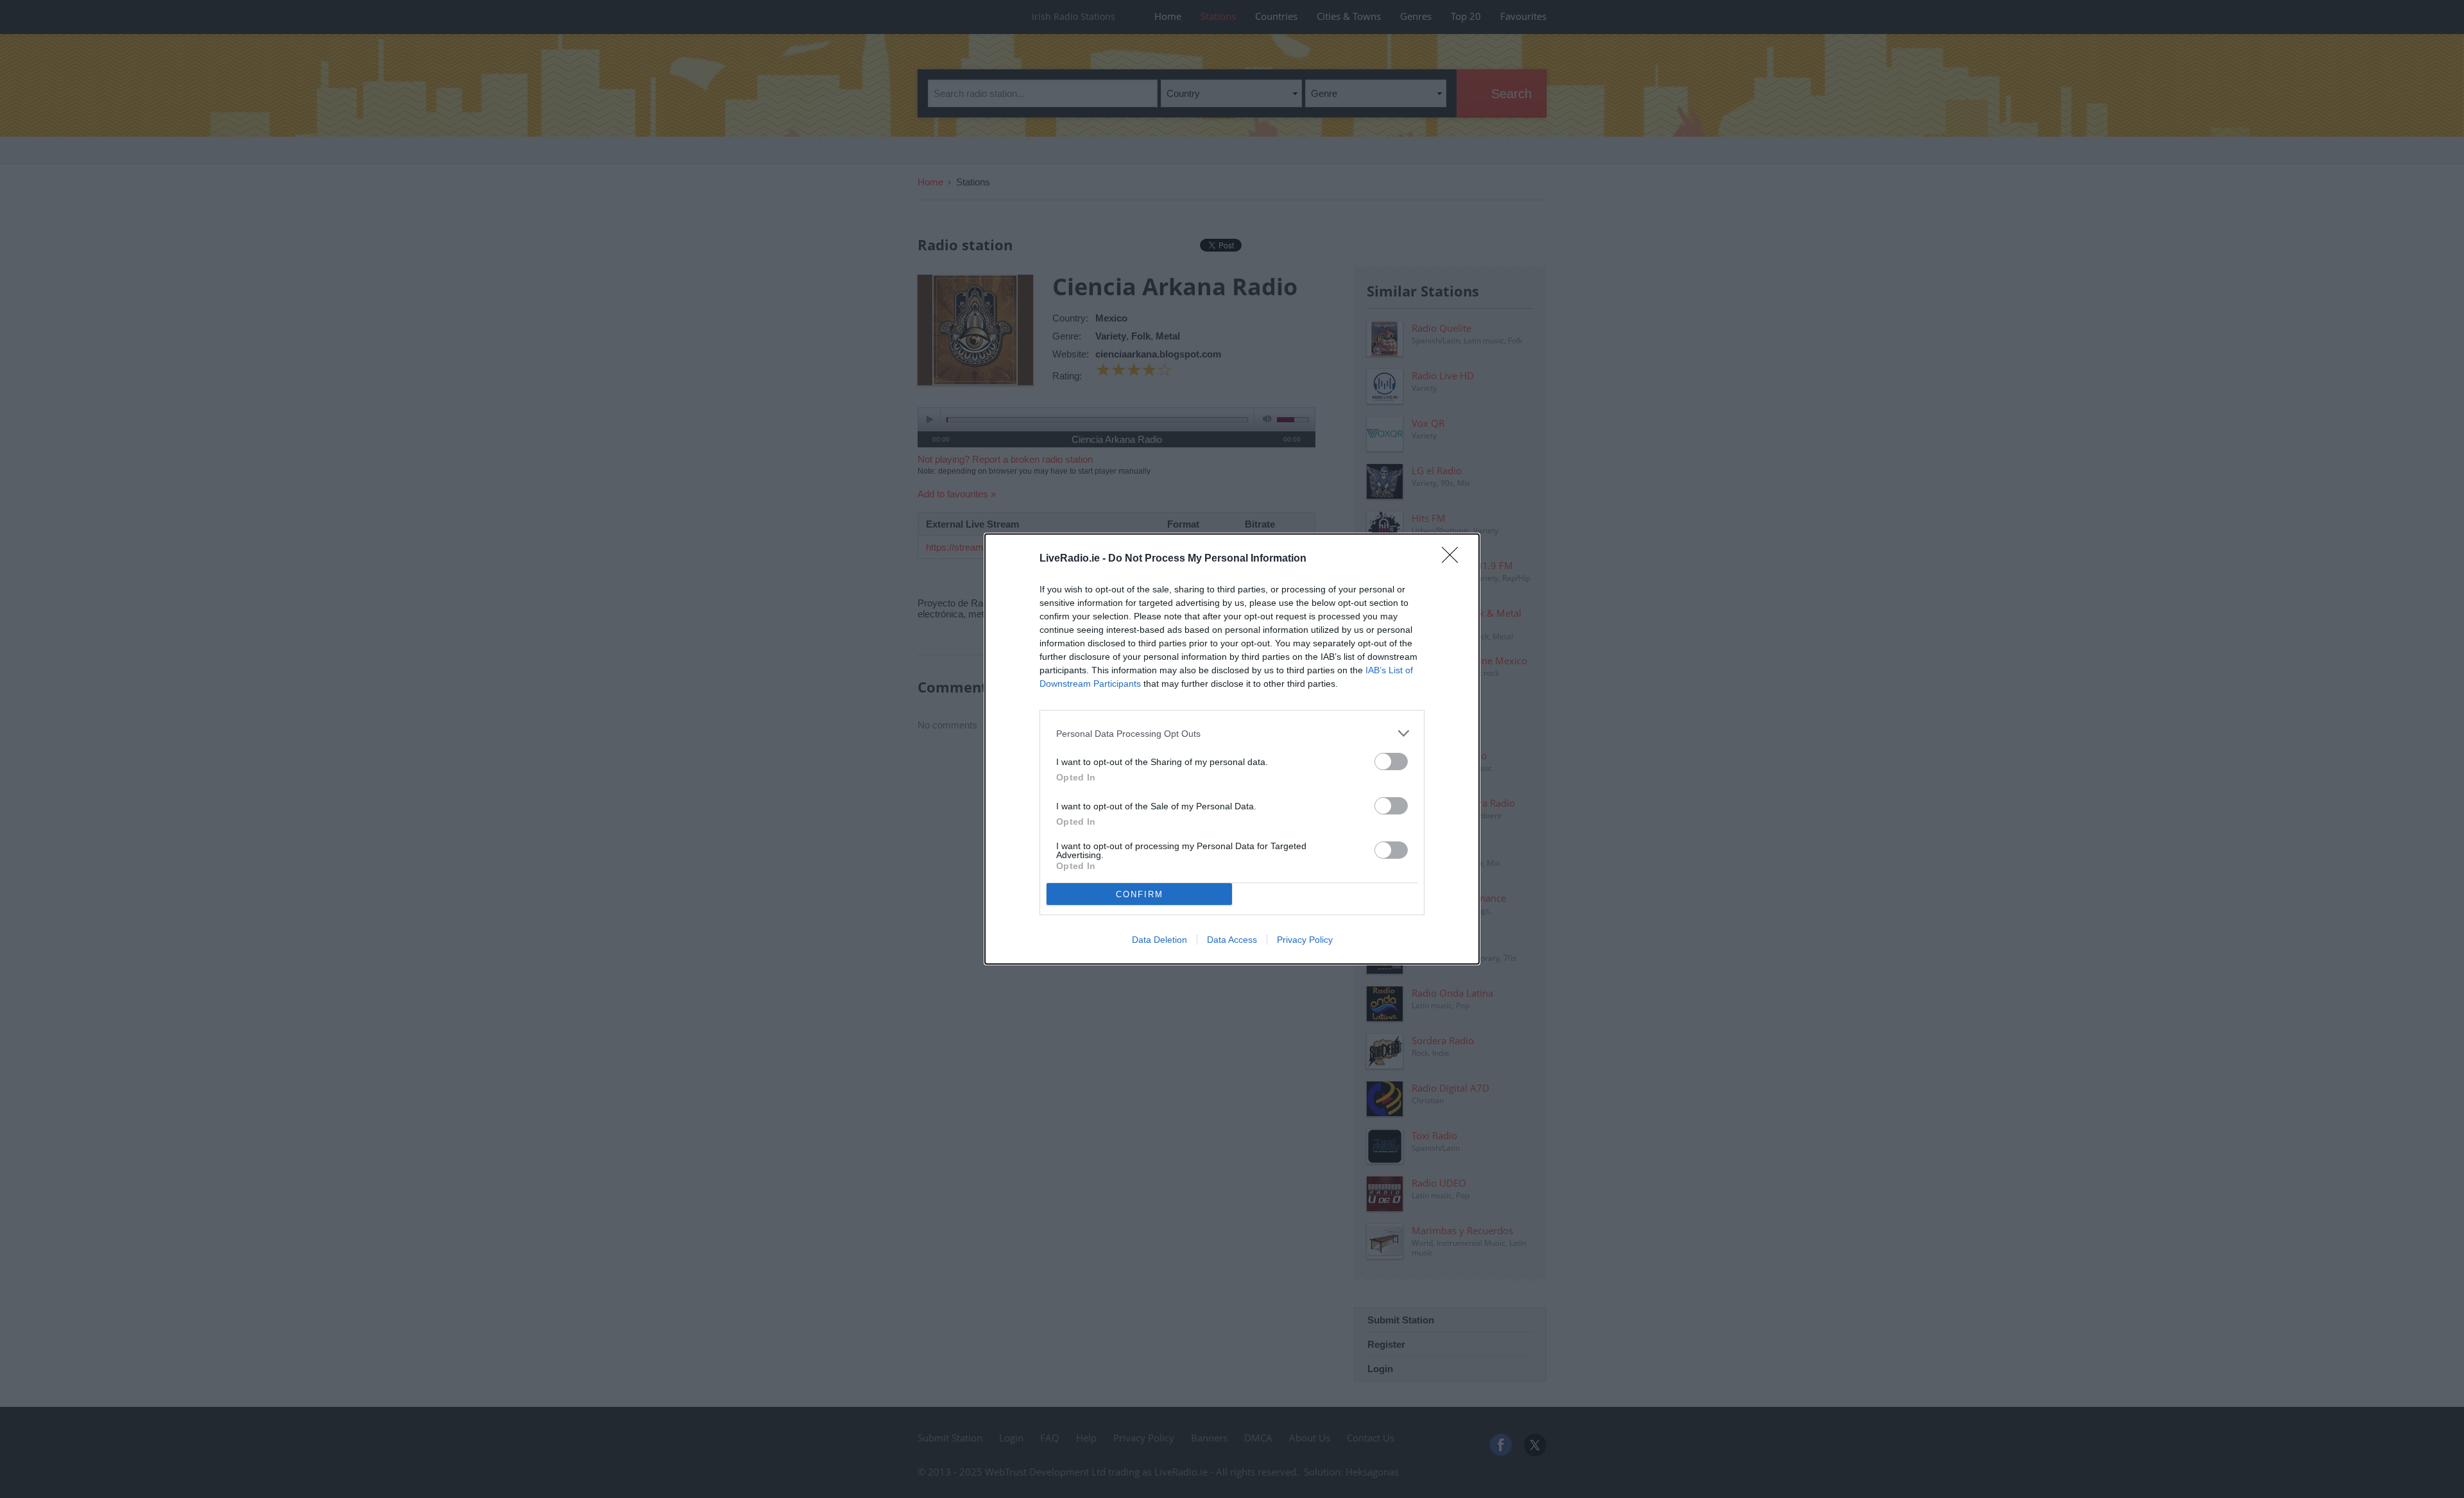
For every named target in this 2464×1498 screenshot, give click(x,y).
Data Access (1232, 940)
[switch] (1391, 762)
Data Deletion (1159, 940)
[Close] (1454, 559)
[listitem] (1232, 733)
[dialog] (1232, 749)
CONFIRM (1140, 894)
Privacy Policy (1305, 940)
